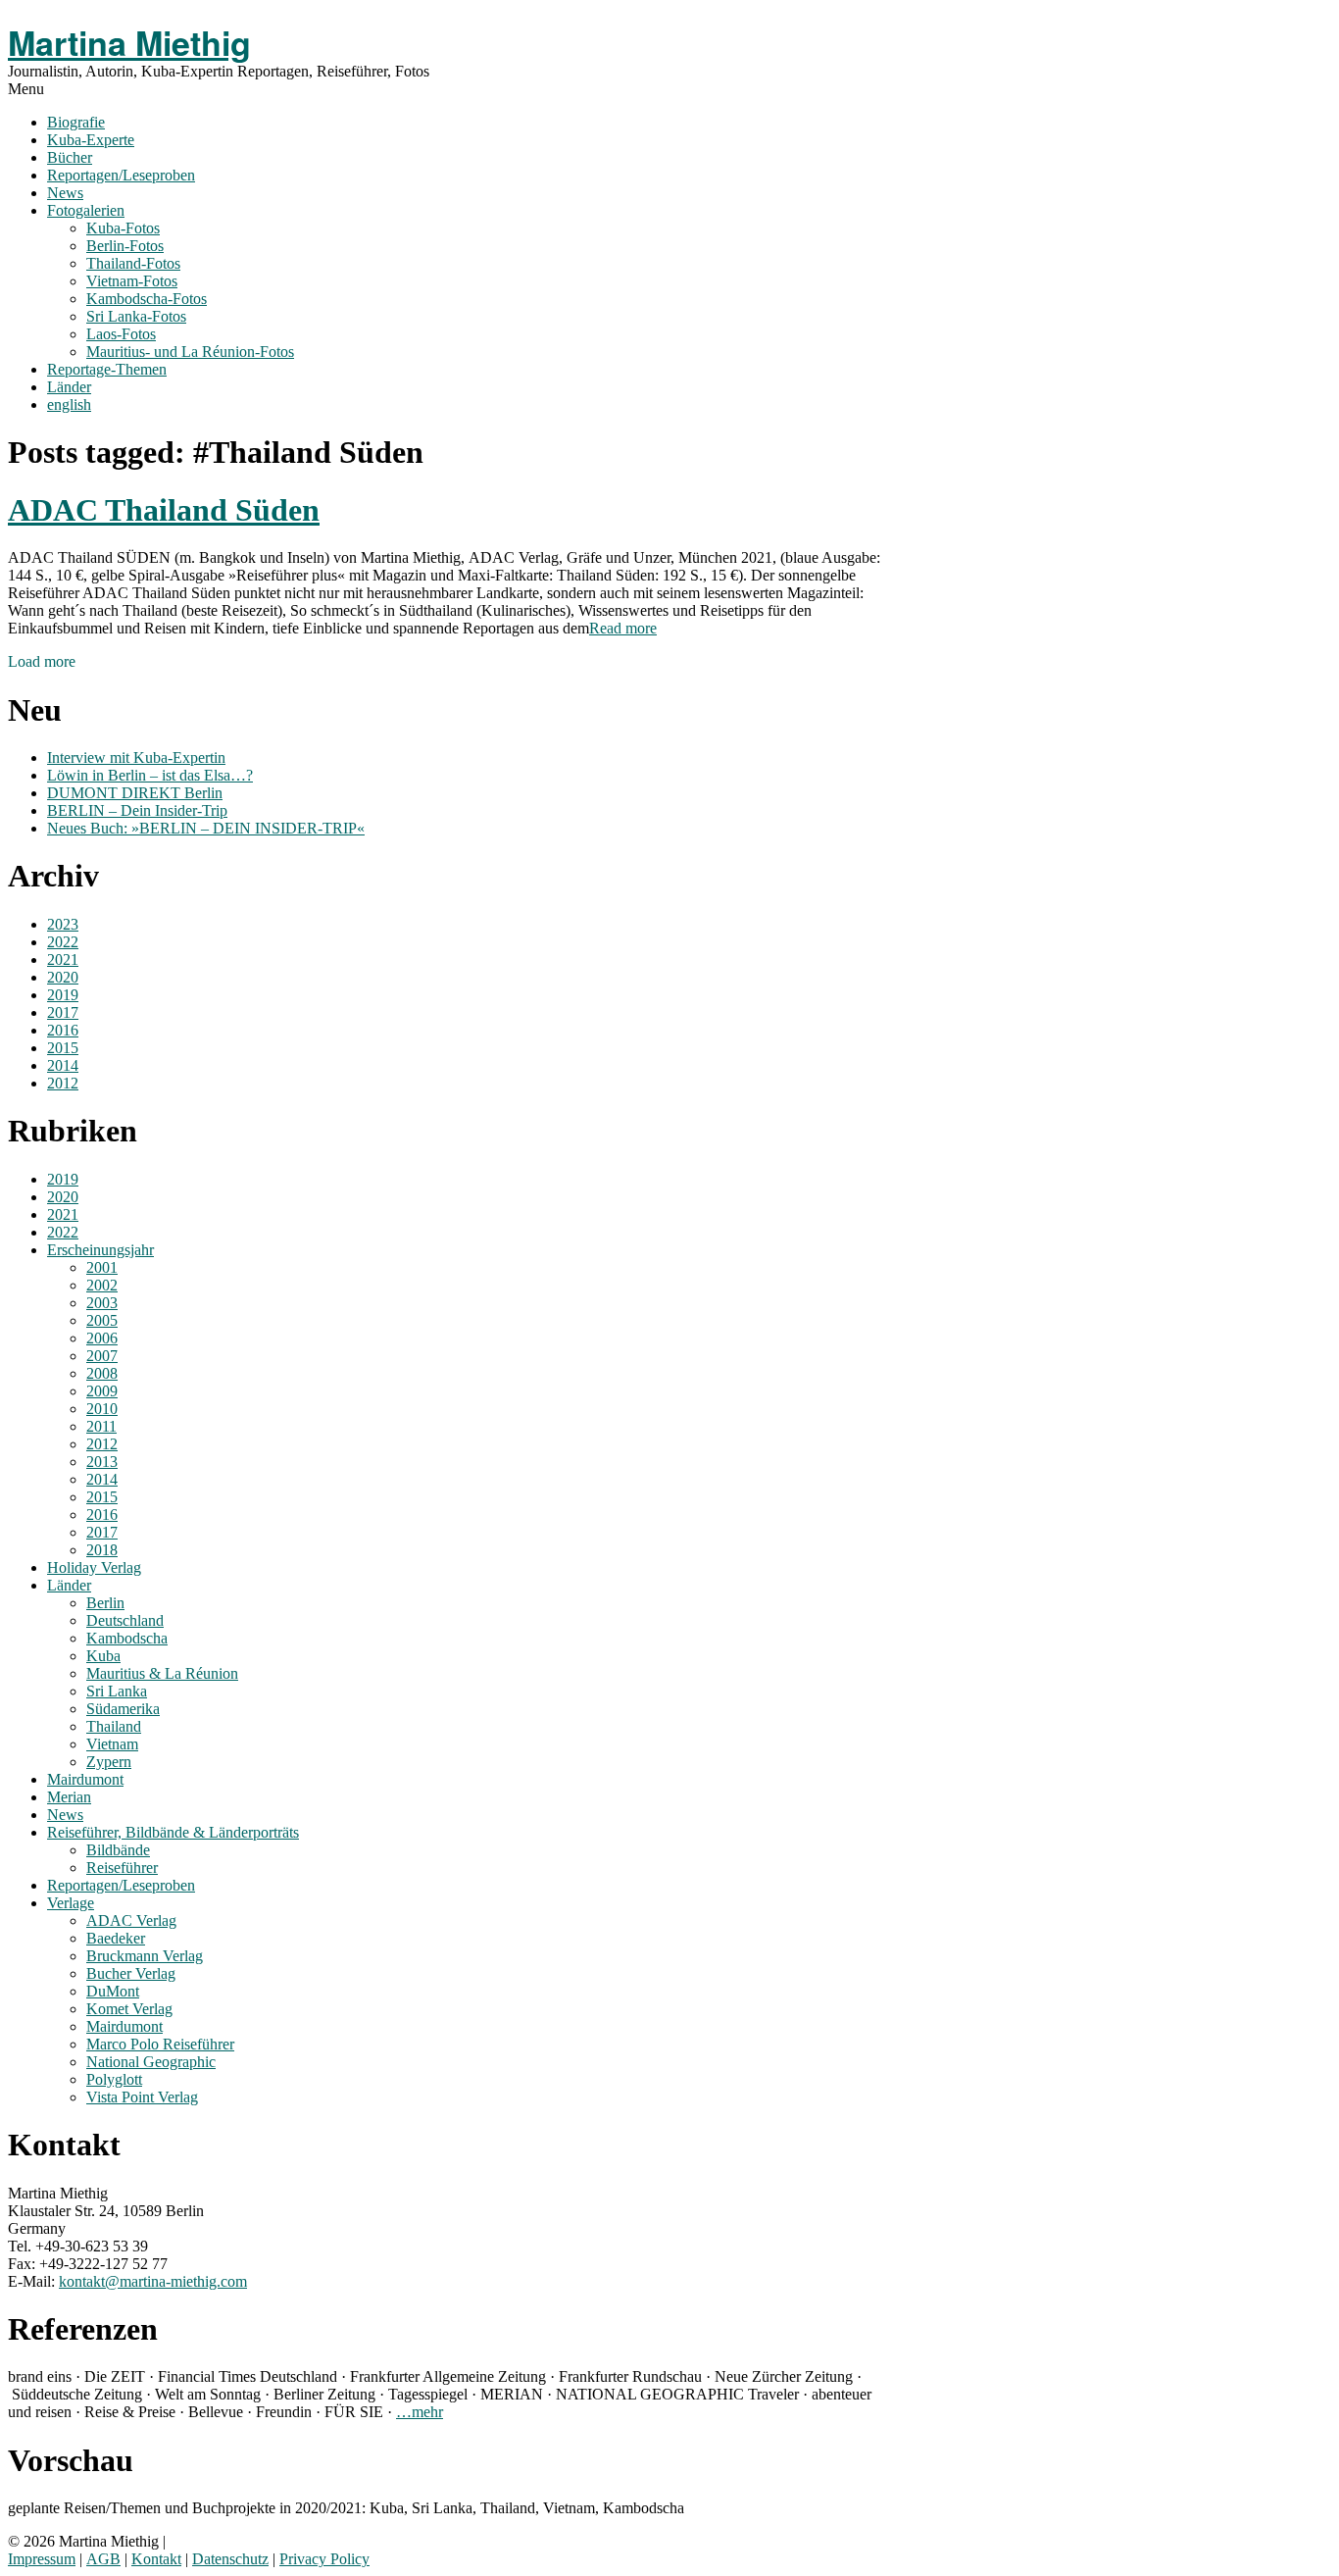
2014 (63, 1065)
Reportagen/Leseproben (121, 175)
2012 (63, 1083)
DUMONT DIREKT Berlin (135, 793)
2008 (102, 1373)
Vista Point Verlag (142, 2097)
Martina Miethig (129, 42)
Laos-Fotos (121, 334)
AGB (103, 2559)
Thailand (114, 1726)
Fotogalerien (86, 210)
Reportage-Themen (107, 369)
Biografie (76, 122)
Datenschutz (230, 2559)
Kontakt (156, 2559)
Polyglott (114, 2079)
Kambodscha (127, 1638)
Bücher (70, 157)
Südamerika (123, 1709)
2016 (63, 1030)
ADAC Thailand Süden (164, 510)
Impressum (42, 2559)
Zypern (109, 1762)
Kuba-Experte (91, 140)
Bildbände (118, 1850)
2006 (102, 1338)
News (65, 193)
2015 (63, 1048)
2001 (102, 1267)
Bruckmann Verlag (145, 1956)
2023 (63, 924)
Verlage (71, 1903)
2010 (102, 1409)
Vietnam (112, 1744)
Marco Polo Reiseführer (160, 2044)
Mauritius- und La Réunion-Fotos (190, 352)
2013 (102, 1462)
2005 (102, 1320)
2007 (102, 1356)
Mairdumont (85, 1779)
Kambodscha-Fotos (147, 299)
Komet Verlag (129, 2009)
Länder (69, 387)
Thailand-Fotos (133, 263)
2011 (101, 1426)
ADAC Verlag (131, 1920)
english (69, 404)
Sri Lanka (117, 1691)
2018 (102, 1550)
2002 (102, 1285)
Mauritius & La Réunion (162, 1673)
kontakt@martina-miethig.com (153, 2281)
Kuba (103, 1656)
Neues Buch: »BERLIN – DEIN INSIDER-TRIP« (206, 828)
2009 (102, 1391)
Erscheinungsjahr (100, 1250)
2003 (102, 1303)
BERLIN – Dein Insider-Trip (137, 810)
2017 (63, 1012)
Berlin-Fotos (125, 246)
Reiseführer (122, 1868)
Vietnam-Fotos (132, 281)
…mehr (420, 2412)
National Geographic (151, 2062)
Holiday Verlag (94, 1567)
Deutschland (125, 1620)
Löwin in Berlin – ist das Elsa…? (150, 775)
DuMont (113, 1991)
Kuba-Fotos (123, 228)
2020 (63, 977)
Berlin (105, 1603)
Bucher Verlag (131, 1973)
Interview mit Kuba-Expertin (136, 758)
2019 (63, 995)
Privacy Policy (324, 2559)
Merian (69, 1797)
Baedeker (116, 1938)
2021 (63, 960)
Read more (623, 628)
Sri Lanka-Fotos (136, 316)
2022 (63, 942)
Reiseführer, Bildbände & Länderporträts (173, 1832)
